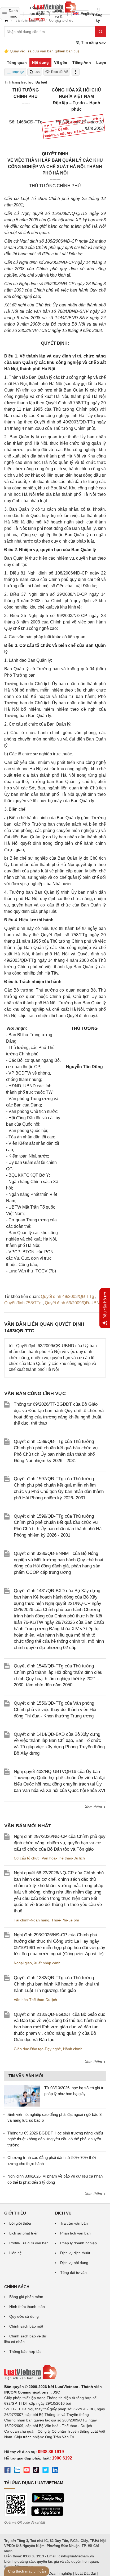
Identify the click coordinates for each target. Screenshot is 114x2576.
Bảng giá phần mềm (26, 2297)
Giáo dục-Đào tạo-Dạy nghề (37, 2049)
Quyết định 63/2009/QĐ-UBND (74, 1303)
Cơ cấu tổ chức (27, 1858)
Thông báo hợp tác (25, 2352)
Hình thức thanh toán (27, 2307)
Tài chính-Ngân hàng (32, 1920)
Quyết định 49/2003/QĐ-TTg (68, 1297)
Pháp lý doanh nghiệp (78, 2243)
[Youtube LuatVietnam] (27, 2471)
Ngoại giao (23, 1963)
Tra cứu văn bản (74, 2223)
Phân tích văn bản (75, 2233)
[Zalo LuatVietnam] (17, 2471)
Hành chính (73, 2049)
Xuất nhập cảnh (47, 1963)
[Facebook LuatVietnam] (7, 2471)
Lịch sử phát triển (24, 2233)
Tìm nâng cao (93, 42)
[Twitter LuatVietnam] (46, 2471)
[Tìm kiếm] (100, 32)
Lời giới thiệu (20, 2223)
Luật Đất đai (85, 2573)
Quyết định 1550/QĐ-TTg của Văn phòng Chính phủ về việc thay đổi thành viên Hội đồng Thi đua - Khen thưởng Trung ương (55, 1710)
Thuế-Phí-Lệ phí (65, 1920)
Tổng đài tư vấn (73, 2273)
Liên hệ (16, 2253)
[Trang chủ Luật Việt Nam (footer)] (55, 2373)
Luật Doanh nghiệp (56, 2573)
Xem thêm (94, 1807)
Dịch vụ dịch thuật (75, 2253)
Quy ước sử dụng (24, 2316)
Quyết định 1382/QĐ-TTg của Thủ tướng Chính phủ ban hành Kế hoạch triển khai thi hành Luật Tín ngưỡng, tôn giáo (56, 1984)
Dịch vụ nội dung (74, 2263)
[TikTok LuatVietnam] (36, 2471)
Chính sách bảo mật (26, 2326)
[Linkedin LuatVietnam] (55, 2471)
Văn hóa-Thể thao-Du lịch (63, 1858)
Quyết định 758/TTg (23, 1303)
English (85, 14)
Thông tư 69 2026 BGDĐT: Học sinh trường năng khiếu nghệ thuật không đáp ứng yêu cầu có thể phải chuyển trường (55, 2139)
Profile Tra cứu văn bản (29, 2243)
